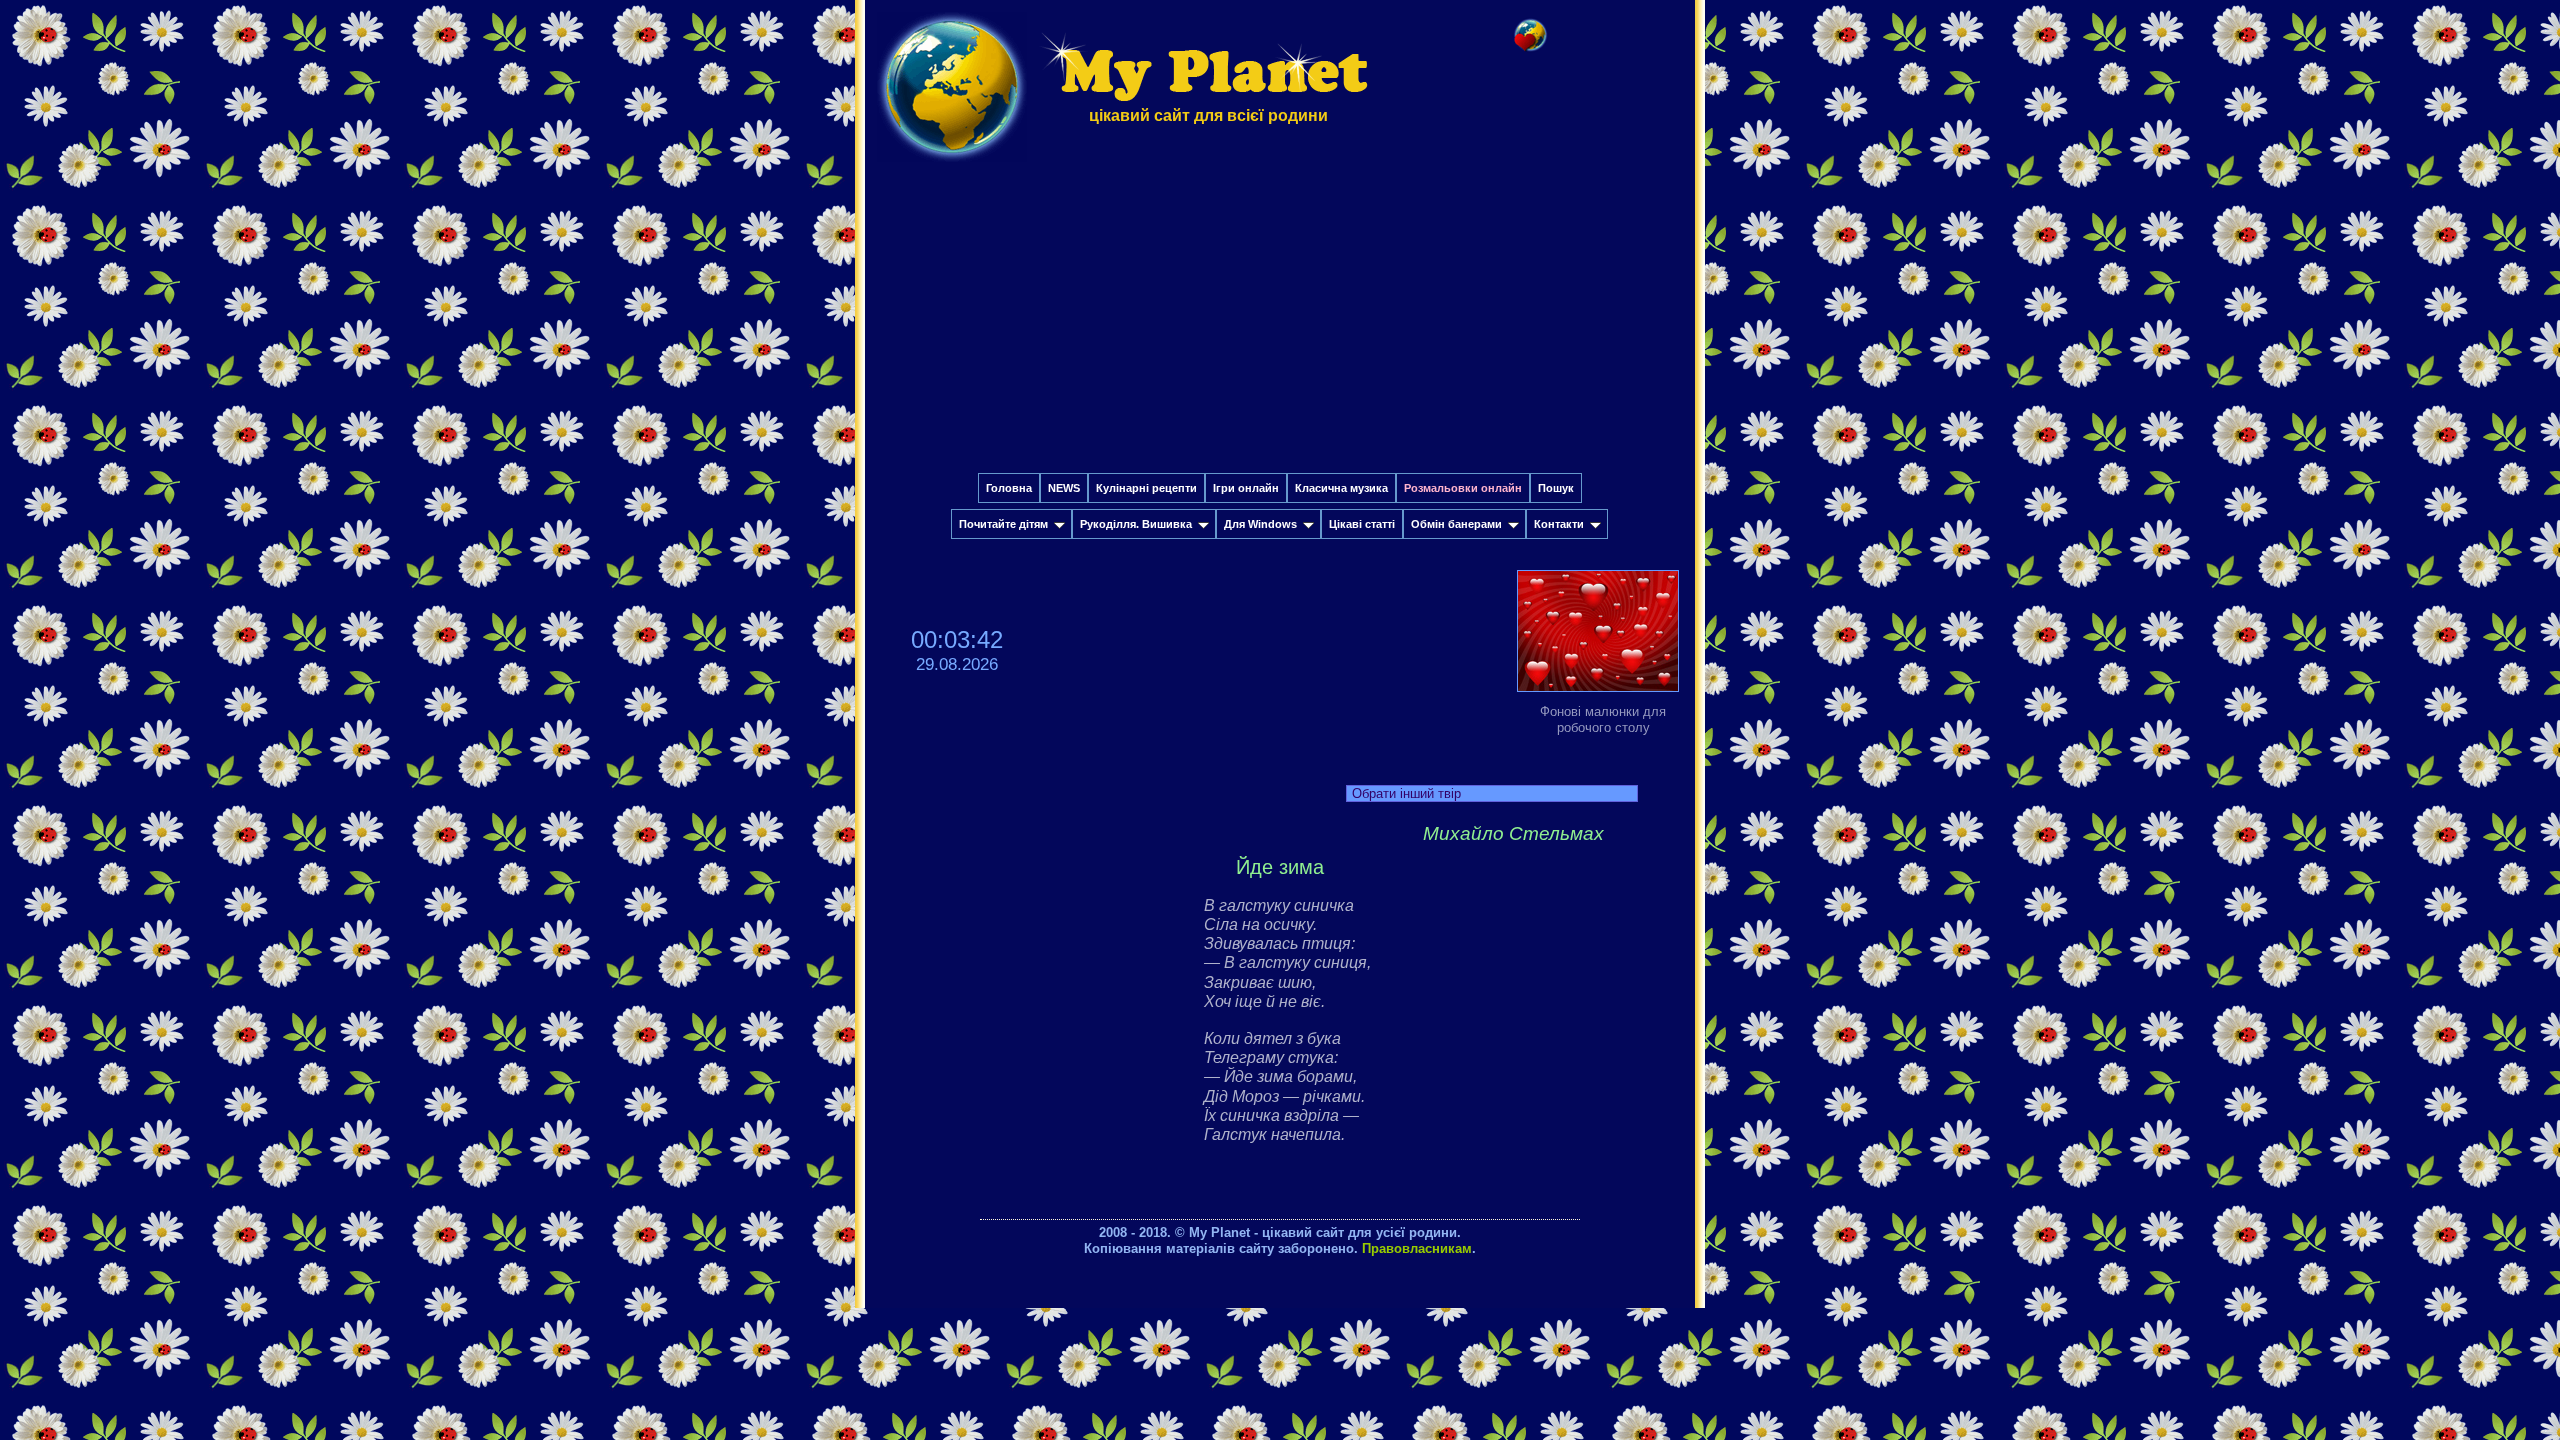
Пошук (1556, 488)
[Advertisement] (1280, 323)
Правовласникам (1417, 1248)
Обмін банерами (1456, 524)
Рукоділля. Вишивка (1136, 524)
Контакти (1559, 524)
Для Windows (1260, 524)
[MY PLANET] (952, 166)
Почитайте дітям (1003, 524)
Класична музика (1341, 488)
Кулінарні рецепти (1146, 488)
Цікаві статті (1362, 524)
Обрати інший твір (1406, 793)
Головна (1009, 488)
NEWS (1064, 488)
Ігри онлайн (1246, 488)
